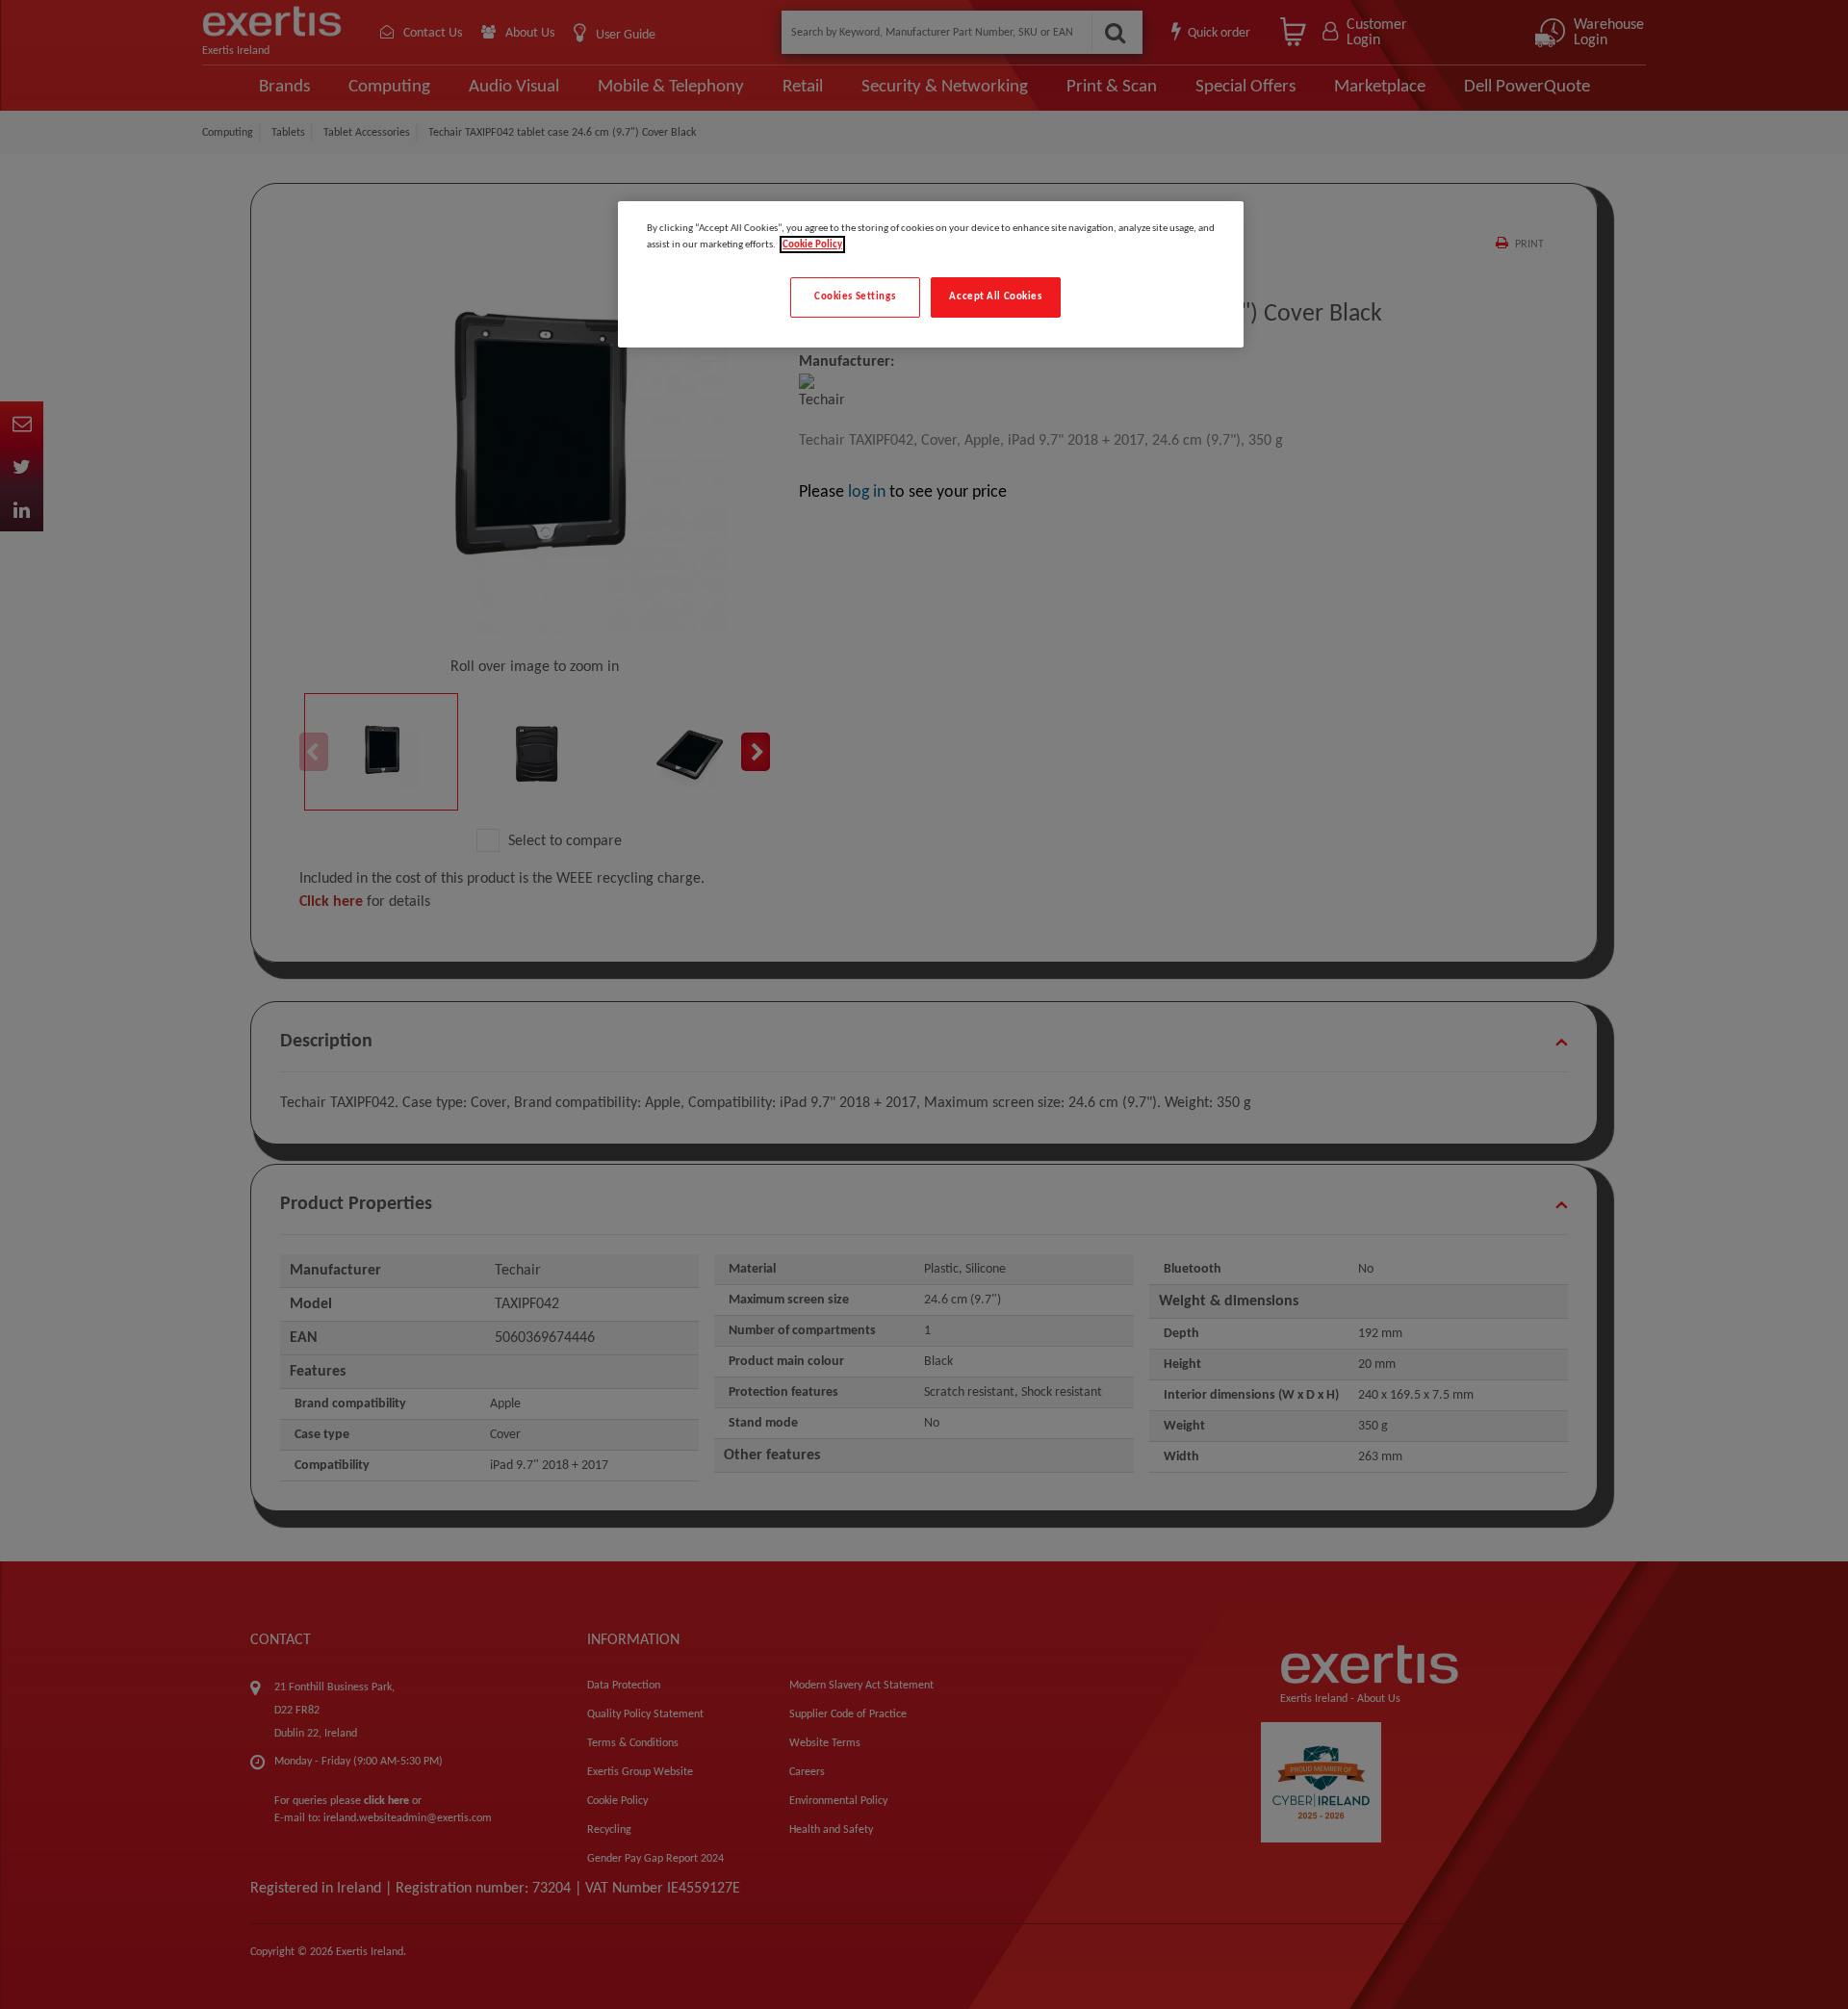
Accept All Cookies (995, 296)
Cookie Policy (812, 245)
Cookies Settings (855, 296)
